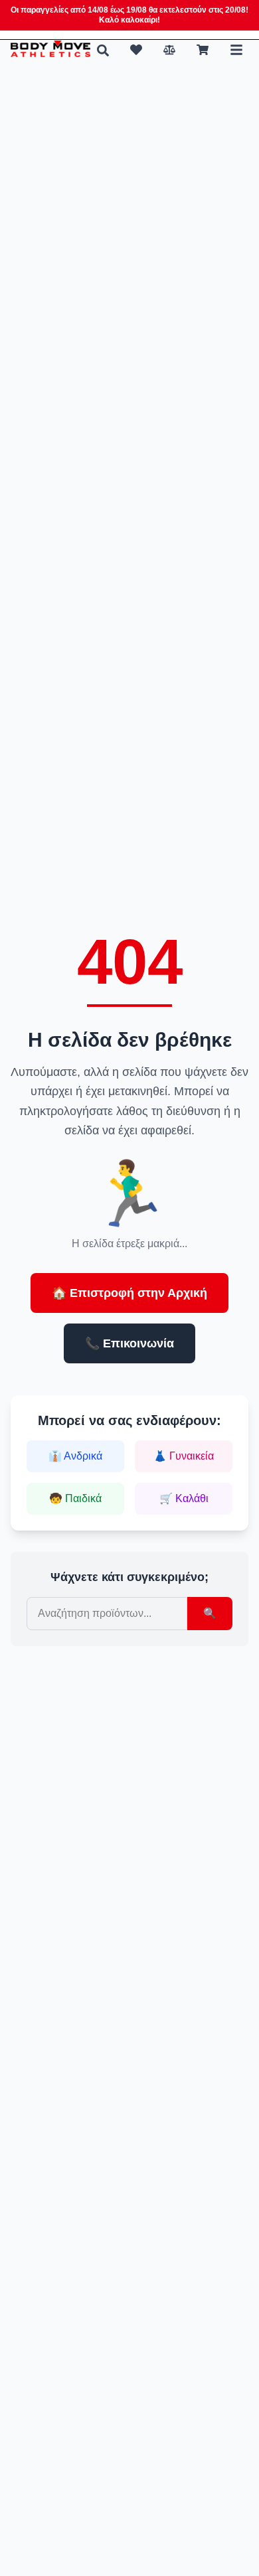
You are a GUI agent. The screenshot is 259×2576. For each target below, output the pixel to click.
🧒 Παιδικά (75, 1498)
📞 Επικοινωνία (129, 1343)
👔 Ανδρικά (75, 1456)
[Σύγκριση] (169, 50)
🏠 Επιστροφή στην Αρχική (129, 1293)
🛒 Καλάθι (184, 1498)
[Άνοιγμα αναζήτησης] (103, 50)
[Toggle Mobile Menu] (236, 50)
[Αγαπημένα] (136, 50)
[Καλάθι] (203, 50)
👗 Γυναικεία (184, 1456)
